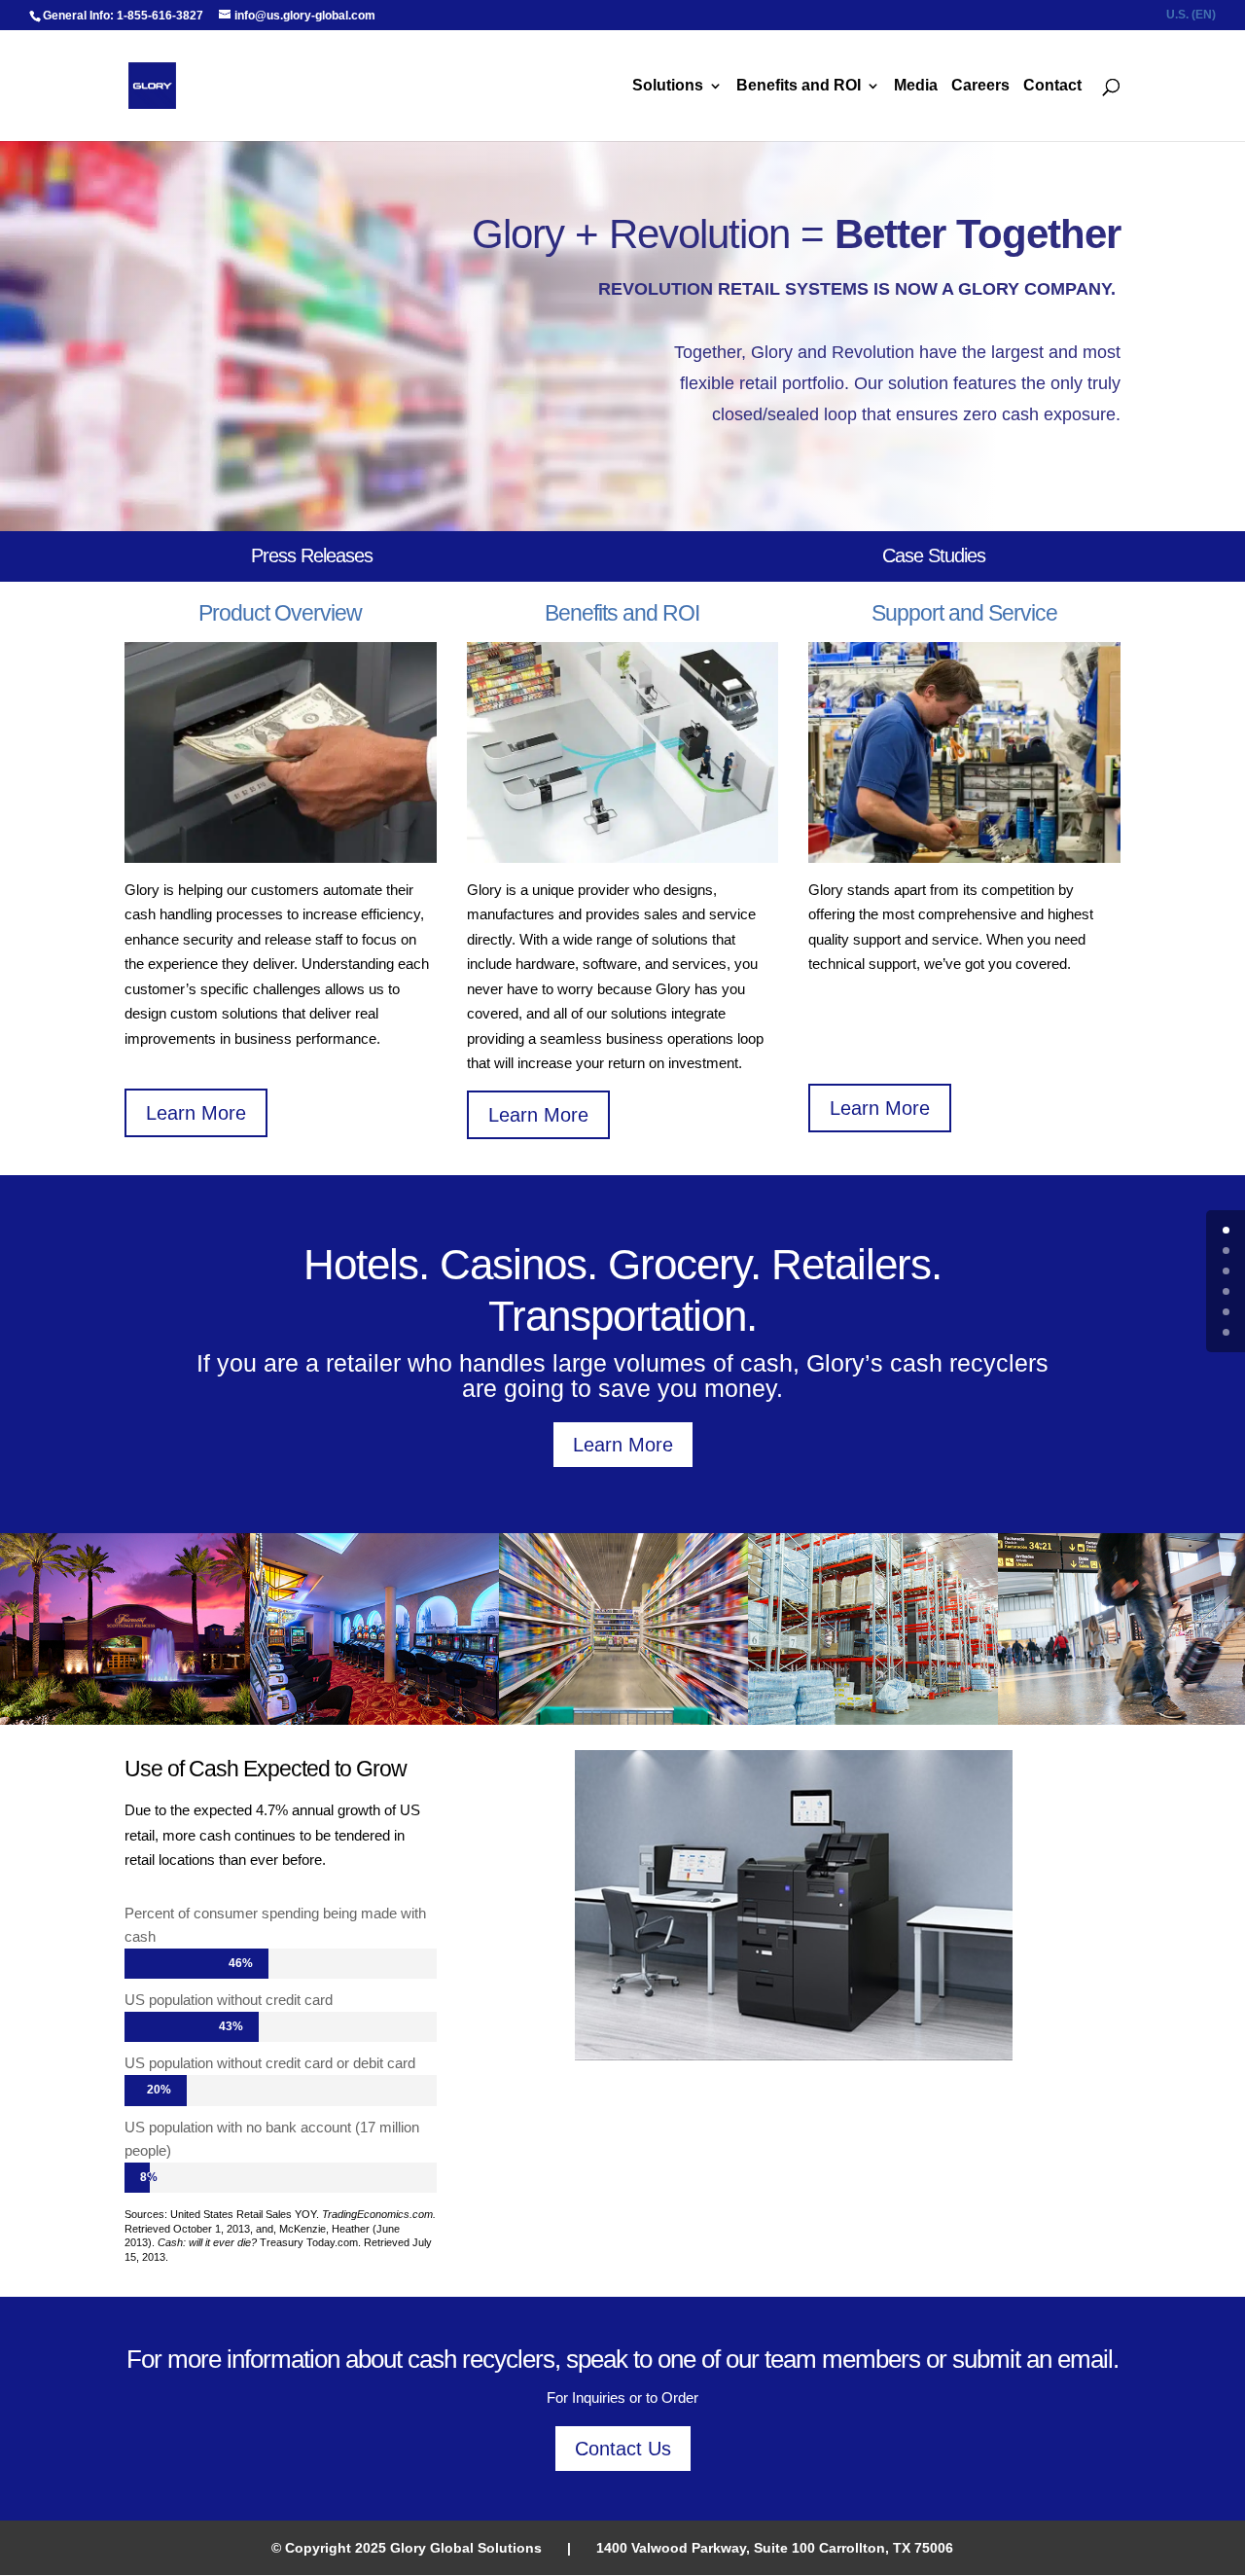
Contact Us (623, 2449)
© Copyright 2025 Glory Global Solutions (407, 2548)
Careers (980, 86)
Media (916, 86)
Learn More (196, 1113)
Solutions (668, 86)
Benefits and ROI (799, 86)
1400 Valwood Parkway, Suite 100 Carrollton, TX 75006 (775, 2548)
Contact (1052, 86)
